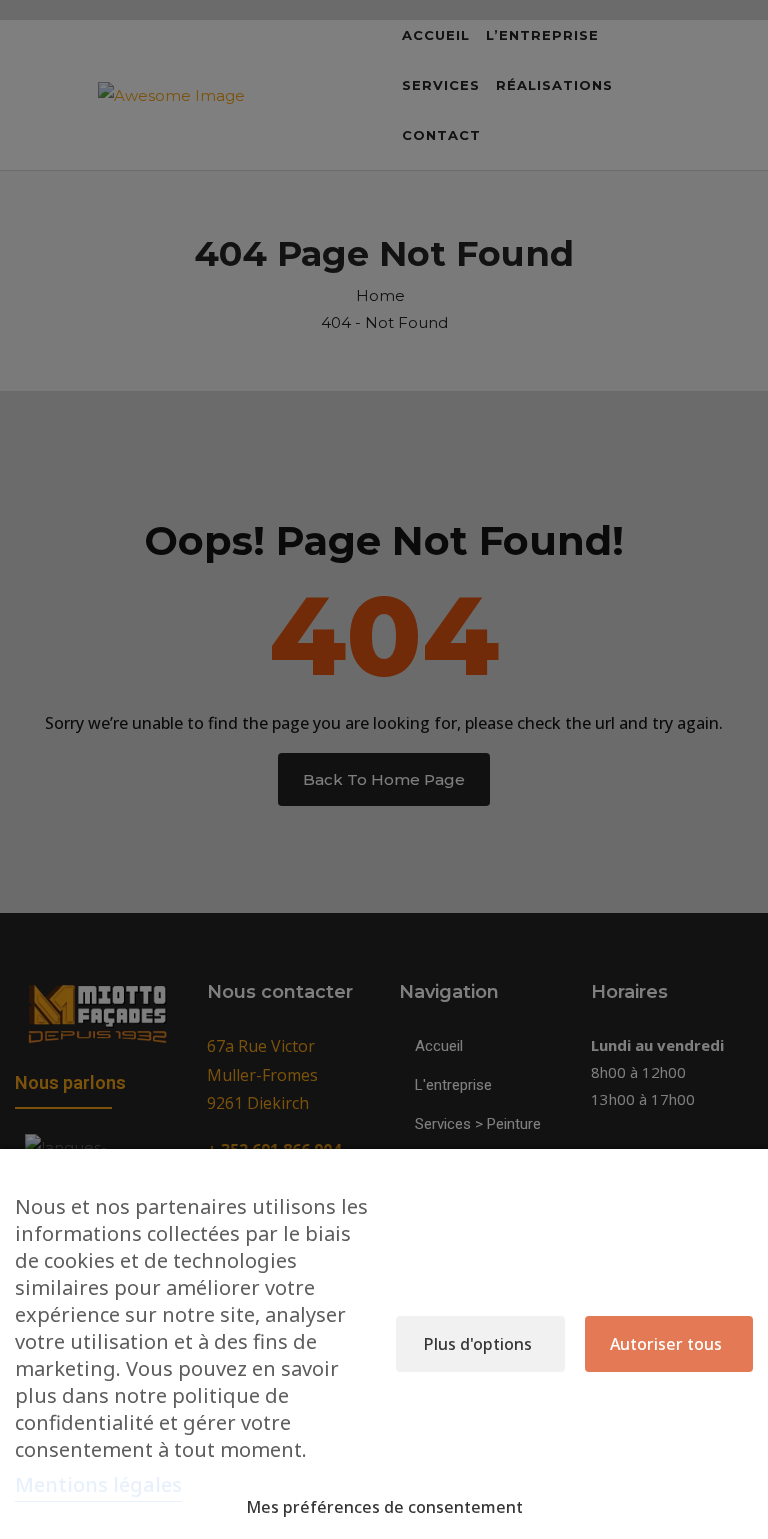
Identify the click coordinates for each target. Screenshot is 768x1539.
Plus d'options (478, 1344)
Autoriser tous (666, 1344)
